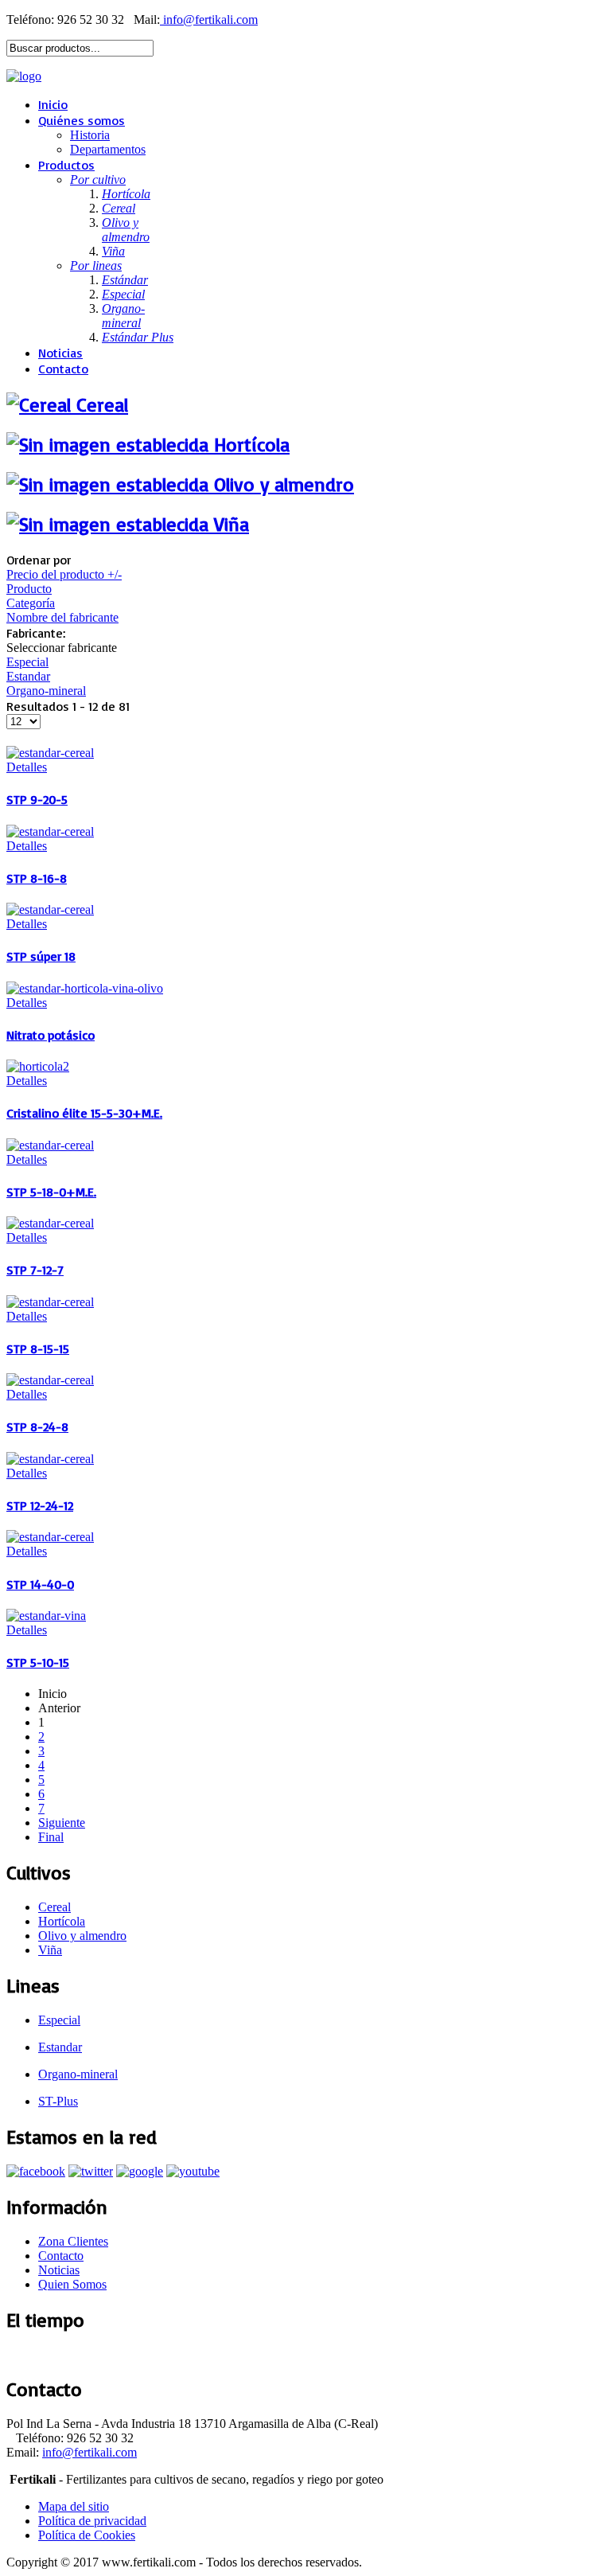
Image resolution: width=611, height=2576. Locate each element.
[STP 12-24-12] (50, 1459)
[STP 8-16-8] (50, 831)
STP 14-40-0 (40, 1584)
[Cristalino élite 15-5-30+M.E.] (38, 1066)
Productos (66, 165)
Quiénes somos (82, 120)
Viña (50, 1950)
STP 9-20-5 (37, 799)
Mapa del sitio (74, 2506)
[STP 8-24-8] (50, 1380)
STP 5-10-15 (38, 1662)
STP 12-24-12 (40, 1505)
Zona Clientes (73, 2241)
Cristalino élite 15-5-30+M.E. (84, 1113)
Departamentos (108, 149)
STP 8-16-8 (37, 878)
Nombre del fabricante (62, 617)
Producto (29, 589)
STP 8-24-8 (37, 1427)
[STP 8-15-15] (50, 1302)
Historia (90, 135)
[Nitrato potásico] (85, 988)
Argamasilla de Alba (56, 2354)
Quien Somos (72, 2284)
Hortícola (62, 1921)
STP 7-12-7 (35, 1270)
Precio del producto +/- (64, 574)
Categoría (31, 603)
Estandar (28, 676)
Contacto (63, 369)
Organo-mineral (46, 691)
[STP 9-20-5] (50, 753)
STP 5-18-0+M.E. (51, 1192)
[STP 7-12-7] (50, 1223)
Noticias (60, 353)
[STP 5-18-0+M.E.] (50, 1145)
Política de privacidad (92, 2521)
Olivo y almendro (82, 1936)
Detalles (27, 767)
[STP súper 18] (50, 909)
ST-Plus (58, 2101)
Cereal (54, 1907)
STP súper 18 (41, 956)
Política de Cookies (87, 2535)
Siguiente (62, 1823)
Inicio (53, 104)
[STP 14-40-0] (50, 1537)
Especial (27, 662)
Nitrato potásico (51, 1035)
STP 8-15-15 (38, 1348)
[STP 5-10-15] (46, 1616)
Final (51, 1837)
